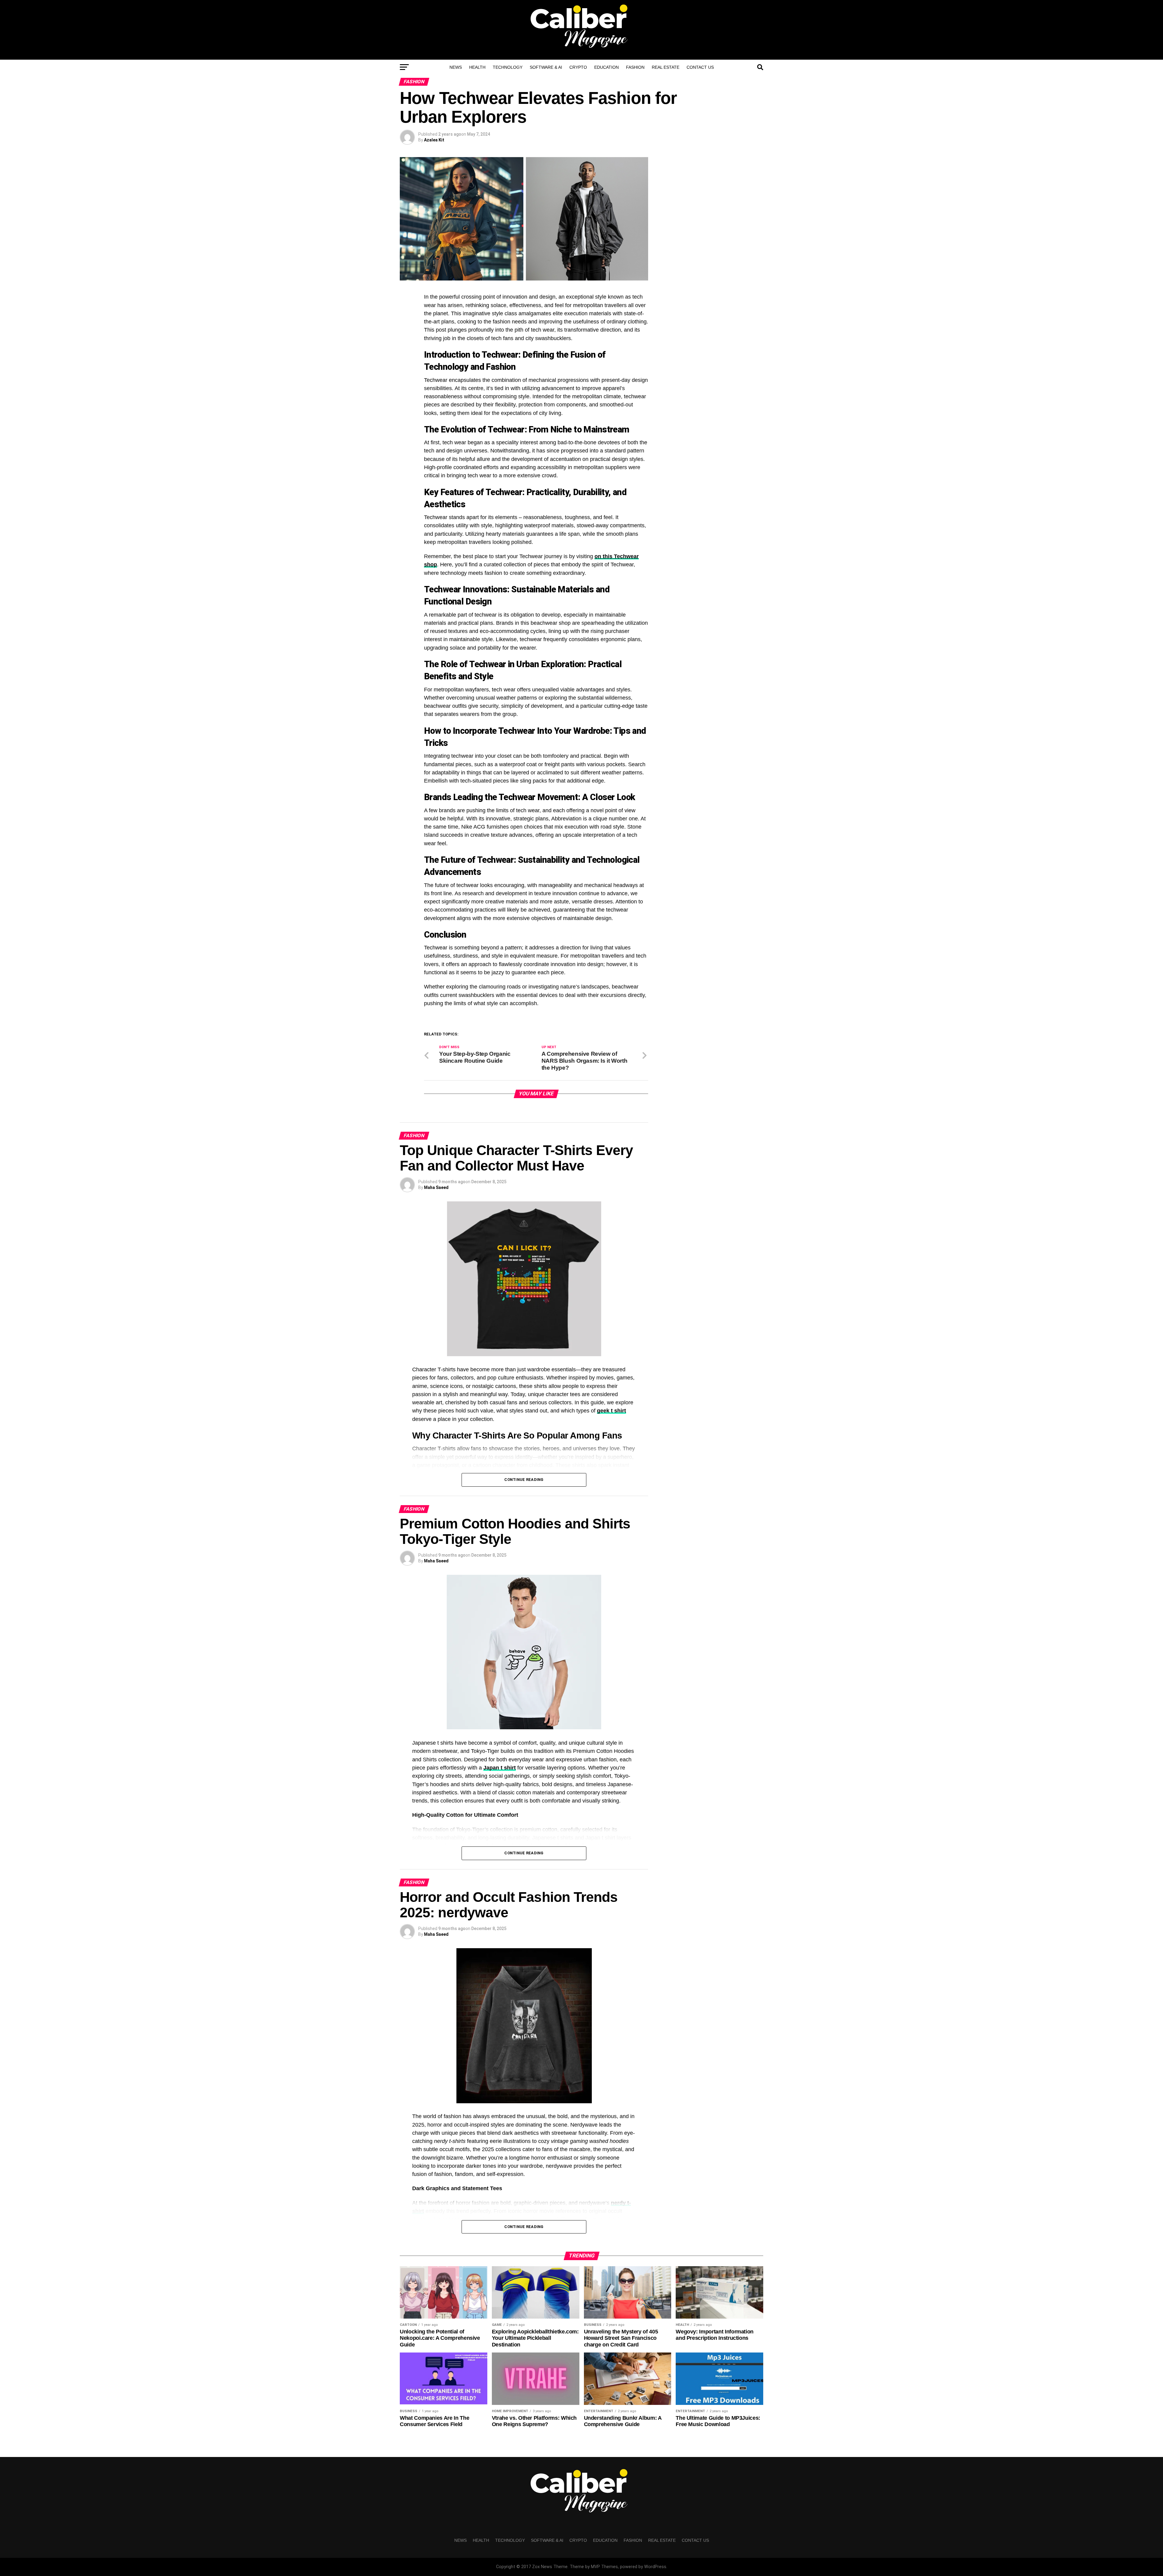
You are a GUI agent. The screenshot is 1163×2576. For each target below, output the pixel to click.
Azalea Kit (434, 140)
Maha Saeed (436, 1187)
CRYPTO (578, 67)
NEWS (456, 67)
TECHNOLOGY (508, 67)
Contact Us (700, 67)
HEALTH (477, 67)
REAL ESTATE (666, 67)
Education (606, 67)
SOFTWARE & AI (546, 67)
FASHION (635, 67)
